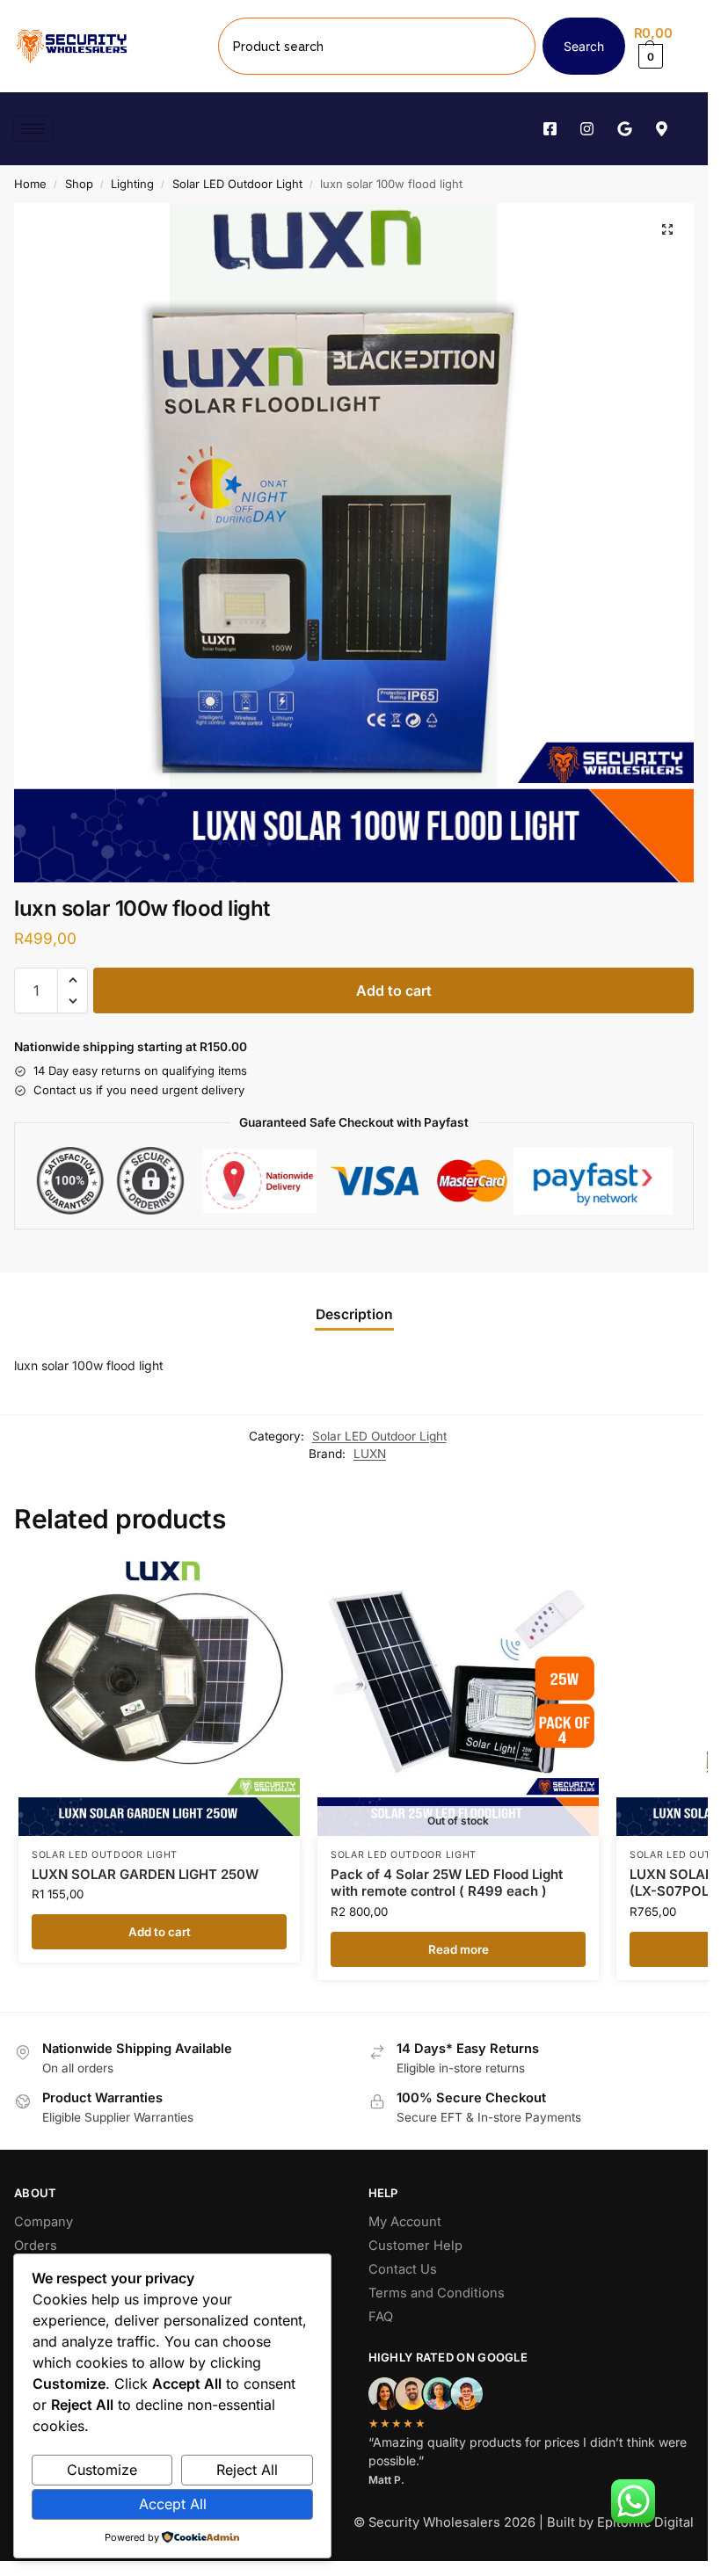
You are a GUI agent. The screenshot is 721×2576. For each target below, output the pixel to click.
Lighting (132, 184)
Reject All (247, 2470)
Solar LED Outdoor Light (237, 184)
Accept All (173, 2504)
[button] (664, 46)
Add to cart (394, 990)
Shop (79, 184)
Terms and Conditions (437, 2293)
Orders (36, 2246)
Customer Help (415, 2246)
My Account (405, 2222)
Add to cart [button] (160, 1932)
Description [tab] (354, 1314)
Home (30, 184)
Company (44, 2222)
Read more (459, 1949)
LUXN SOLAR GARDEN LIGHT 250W (145, 1874)
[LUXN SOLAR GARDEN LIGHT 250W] (159, 1695)
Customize (102, 2470)
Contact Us (403, 2269)
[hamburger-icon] (33, 129)
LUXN (370, 1454)
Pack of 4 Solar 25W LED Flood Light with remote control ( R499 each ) (447, 1883)
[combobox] (377, 46)
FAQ (381, 2317)
